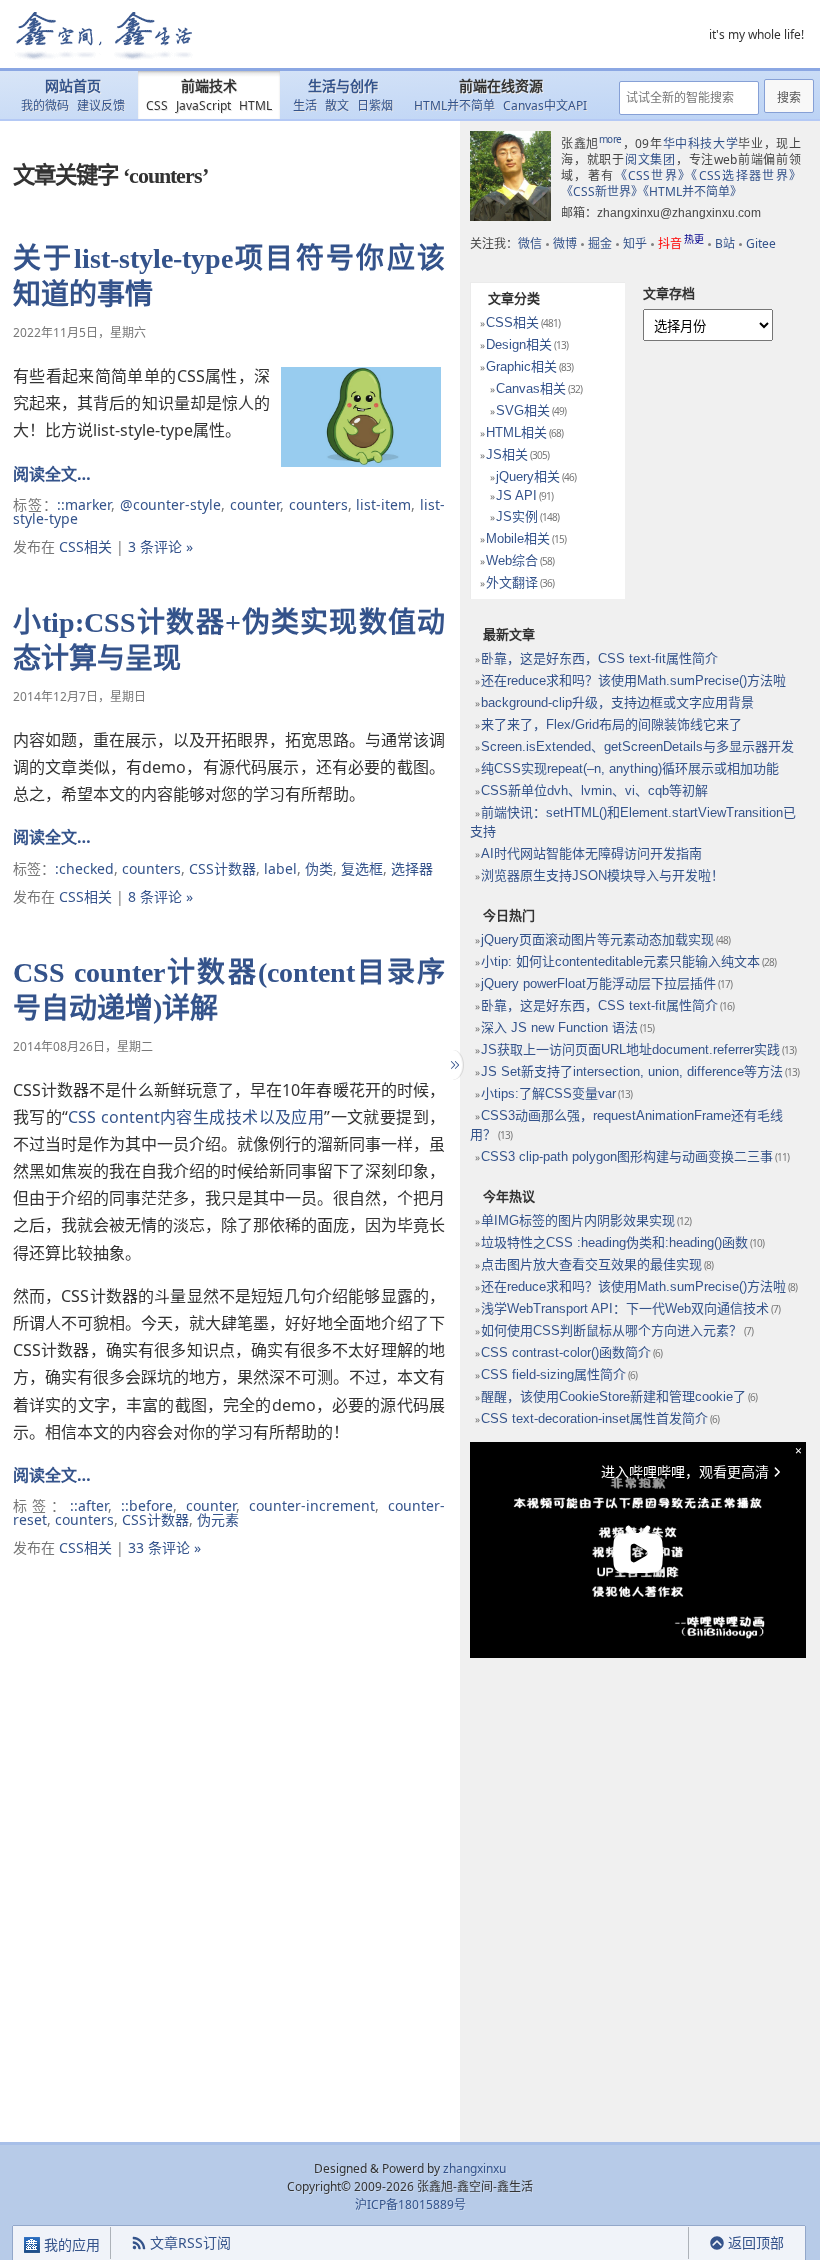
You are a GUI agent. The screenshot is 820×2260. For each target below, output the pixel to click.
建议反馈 (101, 105)
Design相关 (519, 344)
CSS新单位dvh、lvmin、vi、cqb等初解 (594, 790)
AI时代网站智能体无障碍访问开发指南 (591, 853)
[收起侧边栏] (452, 1065)
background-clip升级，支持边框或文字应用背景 (617, 702)
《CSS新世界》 (602, 191)
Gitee (761, 243)
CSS (157, 105)
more (610, 139)
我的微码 (45, 105)
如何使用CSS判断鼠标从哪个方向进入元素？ (611, 1330)
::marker (84, 504)
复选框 (362, 868)
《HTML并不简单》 (692, 191)
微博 (565, 243)
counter (255, 504)
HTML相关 (516, 432)
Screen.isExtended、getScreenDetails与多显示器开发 (637, 746)
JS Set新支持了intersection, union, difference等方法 (632, 1071)
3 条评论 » (160, 546)
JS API (516, 495)
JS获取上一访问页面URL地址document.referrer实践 (630, 1049)
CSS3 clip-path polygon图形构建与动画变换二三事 (627, 1156)
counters (318, 504)
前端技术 (209, 86)
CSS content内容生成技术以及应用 (196, 1117)
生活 (305, 105)
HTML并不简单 (454, 105)
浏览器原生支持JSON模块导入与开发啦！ (602, 875)
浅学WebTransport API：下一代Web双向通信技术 (625, 1308)
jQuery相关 (528, 476)
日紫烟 (375, 105)
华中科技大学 (701, 143)
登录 (653, 2243)
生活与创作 (343, 86)
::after (89, 1505)
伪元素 (218, 1519)
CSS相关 (85, 546)
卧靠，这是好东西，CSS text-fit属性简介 (599, 658)
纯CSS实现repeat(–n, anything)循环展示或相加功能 (630, 768)
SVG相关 (523, 410)
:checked (84, 868)
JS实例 (517, 516)
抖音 (681, 243)
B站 (725, 243)
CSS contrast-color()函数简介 (566, 1352)
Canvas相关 (531, 388)
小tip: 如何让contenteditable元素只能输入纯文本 (620, 961)
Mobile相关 (518, 538)
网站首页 (73, 86)
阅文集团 (650, 159)
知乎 (635, 243)
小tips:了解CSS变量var (548, 1093)
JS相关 (507, 454)
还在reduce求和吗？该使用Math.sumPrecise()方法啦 (633, 680)
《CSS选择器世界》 (746, 175)
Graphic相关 (521, 366)
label (280, 868)
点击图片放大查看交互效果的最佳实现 (591, 1264)
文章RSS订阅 (190, 2242)
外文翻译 (512, 582)
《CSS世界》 (653, 175)
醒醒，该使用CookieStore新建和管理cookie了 (613, 1396)
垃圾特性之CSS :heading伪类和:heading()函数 (614, 1242)
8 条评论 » (160, 896)
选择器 (412, 868)
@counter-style (170, 504)
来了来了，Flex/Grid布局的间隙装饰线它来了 (611, 724)
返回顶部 (756, 2242)
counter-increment (312, 1505)
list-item (383, 504)
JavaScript (203, 105)
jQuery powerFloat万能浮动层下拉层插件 (598, 983)
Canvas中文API (545, 105)
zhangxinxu (474, 2168)
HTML (255, 105)
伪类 (319, 868)
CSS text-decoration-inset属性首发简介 (594, 1418)
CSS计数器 (222, 868)
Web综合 (512, 560)
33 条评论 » (164, 1547)
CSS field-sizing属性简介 (553, 1374)
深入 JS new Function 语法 (559, 1027)
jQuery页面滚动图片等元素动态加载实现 (597, 939)
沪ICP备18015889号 (410, 2204)
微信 (530, 243)
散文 (337, 105)
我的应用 (70, 2244)
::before (147, 1505)
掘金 (600, 243)
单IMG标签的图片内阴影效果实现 (578, 1220)
